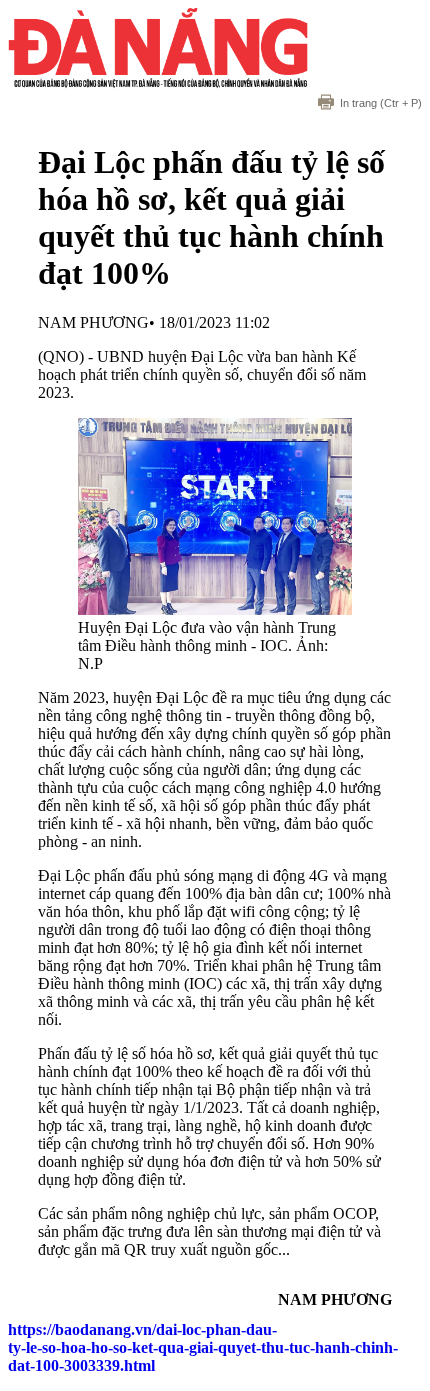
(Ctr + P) (381, 103)
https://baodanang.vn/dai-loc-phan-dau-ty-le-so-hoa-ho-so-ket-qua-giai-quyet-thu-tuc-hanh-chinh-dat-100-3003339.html (203, 1347)
